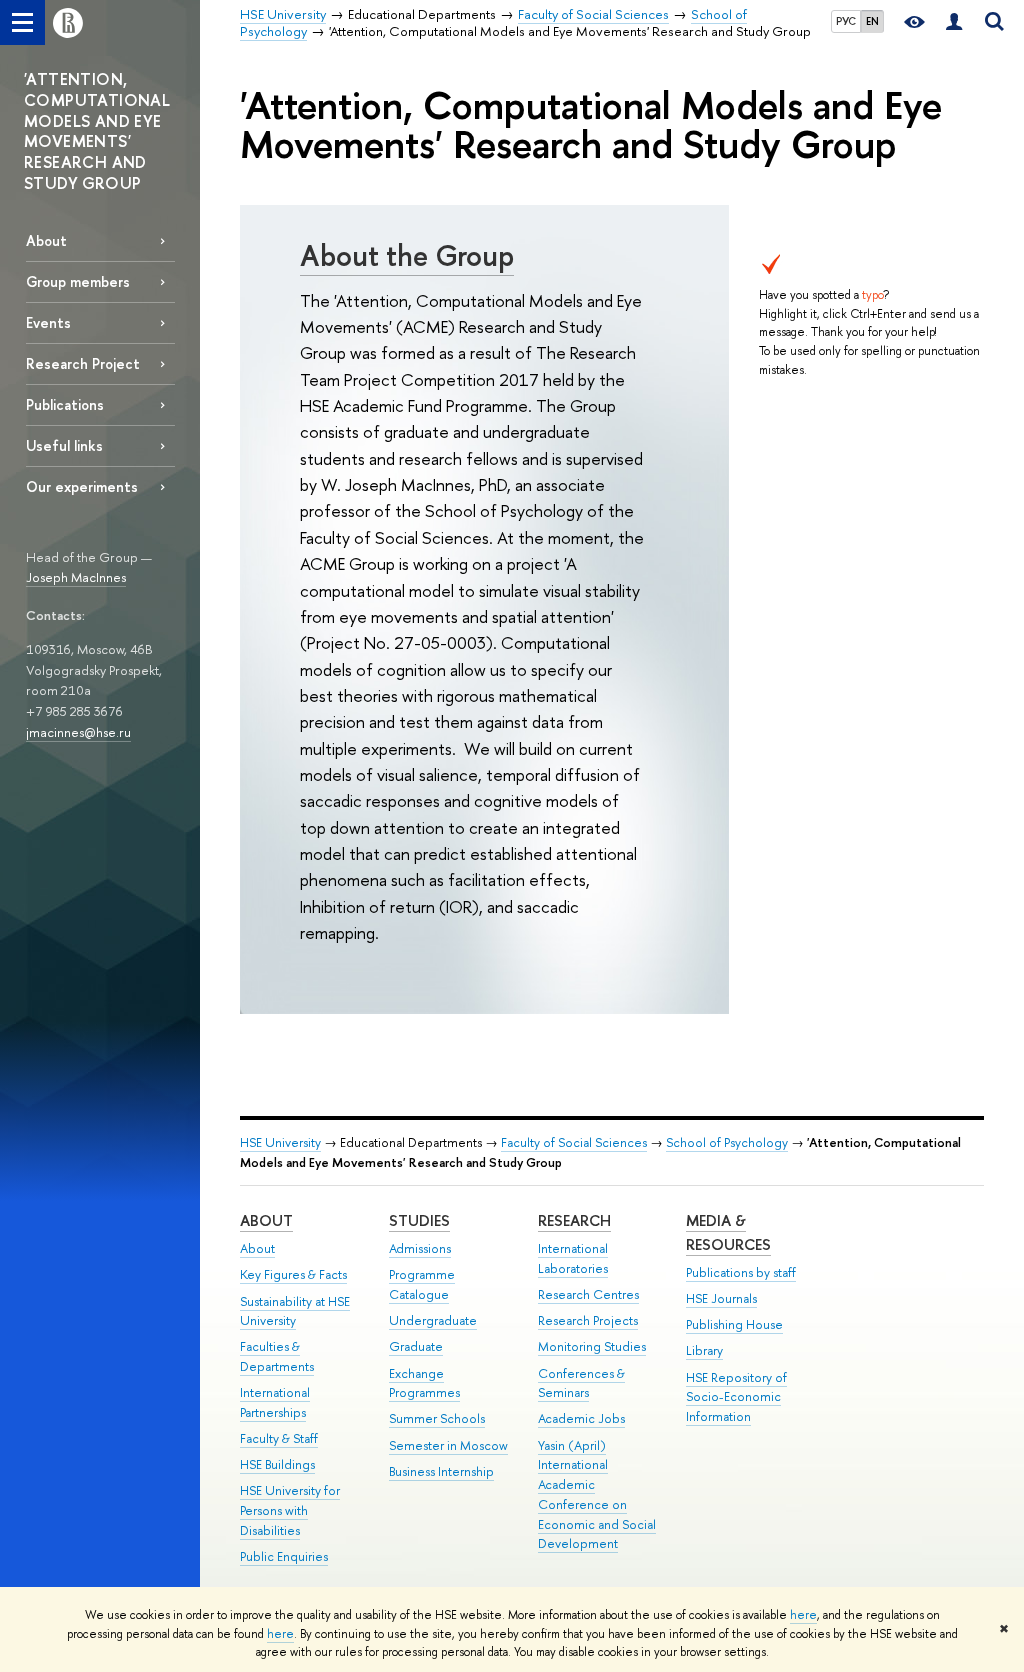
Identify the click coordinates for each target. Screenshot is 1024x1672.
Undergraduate (433, 1320)
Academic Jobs (581, 1418)
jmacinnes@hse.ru (78, 732)
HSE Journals (721, 1298)
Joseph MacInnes (76, 577)
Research (574, 1220)
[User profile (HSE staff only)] (954, 22)
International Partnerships (275, 1402)
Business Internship (441, 1471)
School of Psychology (727, 1142)
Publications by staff (741, 1272)
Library (704, 1350)
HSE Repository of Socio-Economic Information (736, 1397)
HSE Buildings (277, 1464)
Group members (78, 281)
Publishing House (734, 1324)
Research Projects (588, 1320)
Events (48, 322)
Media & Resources (728, 1232)
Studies (419, 1220)
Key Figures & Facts (293, 1274)
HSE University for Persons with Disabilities (290, 1510)
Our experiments (82, 486)
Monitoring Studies (592, 1346)
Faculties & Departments (277, 1356)
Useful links (64, 445)
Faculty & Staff (279, 1438)
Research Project (83, 363)
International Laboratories (573, 1258)
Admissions (420, 1248)
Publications (65, 404)
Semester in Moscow (448, 1445)
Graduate (416, 1346)
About (46, 240)
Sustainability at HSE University (295, 1311)
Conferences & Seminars (581, 1383)
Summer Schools (437, 1418)
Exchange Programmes (424, 1383)
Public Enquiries (284, 1556)
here (803, 1615)
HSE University (280, 1142)
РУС (846, 21)
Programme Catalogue (422, 1284)
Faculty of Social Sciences (574, 1142)
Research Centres (588, 1294)
